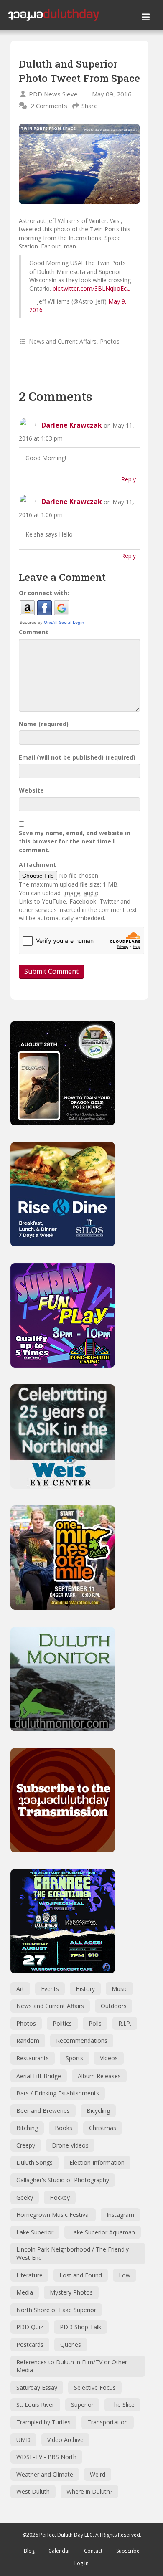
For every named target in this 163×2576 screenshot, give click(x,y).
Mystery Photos (71, 2292)
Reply (129, 479)
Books (64, 2128)
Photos (110, 341)
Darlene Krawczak (72, 425)
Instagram (120, 2215)
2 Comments (49, 106)
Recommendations (82, 2040)
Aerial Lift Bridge (39, 2076)
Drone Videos (70, 2145)
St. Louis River (35, 2405)
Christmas (103, 2128)
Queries (71, 2344)
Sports (74, 2058)
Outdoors (114, 2006)
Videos (109, 2058)
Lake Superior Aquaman (103, 2232)
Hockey (60, 2197)
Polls (95, 2023)
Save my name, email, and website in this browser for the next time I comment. (75, 841)
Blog (29, 2551)
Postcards (30, 2344)
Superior (82, 2405)
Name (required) (44, 724)
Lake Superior (35, 2232)
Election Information (97, 2162)
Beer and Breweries (43, 2111)
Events (50, 1989)
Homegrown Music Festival (53, 2215)
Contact (93, 2551)
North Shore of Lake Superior (56, 2310)
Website (31, 790)
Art (20, 1989)
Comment (34, 632)
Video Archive (65, 2440)
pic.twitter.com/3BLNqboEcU (92, 288)
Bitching (27, 2128)
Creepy (26, 2145)
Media (25, 2292)
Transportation (108, 2422)
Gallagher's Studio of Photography (63, 2180)
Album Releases (99, 2076)
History (85, 1989)
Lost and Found (81, 2275)
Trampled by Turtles (43, 2422)
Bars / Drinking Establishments (58, 2093)
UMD (23, 2440)
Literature (29, 2275)
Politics (62, 2023)
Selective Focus (95, 2387)
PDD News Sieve (53, 94)
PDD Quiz (30, 2327)
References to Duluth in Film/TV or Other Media (72, 2366)
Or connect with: (44, 593)
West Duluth (33, 2491)
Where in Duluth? (89, 2491)
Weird (98, 2474)
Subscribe (128, 2551)
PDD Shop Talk (80, 2327)
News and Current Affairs (63, 341)
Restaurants (33, 2058)
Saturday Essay (37, 2387)
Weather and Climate (45, 2474)
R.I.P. (125, 2023)
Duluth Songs (34, 2162)
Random (28, 2040)
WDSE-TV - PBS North (46, 2457)
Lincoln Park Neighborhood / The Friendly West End (73, 2253)
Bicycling (98, 2111)
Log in (81, 2563)
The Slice (122, 2405)
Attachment (37, 865)
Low (125, 2275)
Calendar (59, 2551)
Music (120, 1989)
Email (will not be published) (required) (77, 757)
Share (90, 106)
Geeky (25, 2197)
